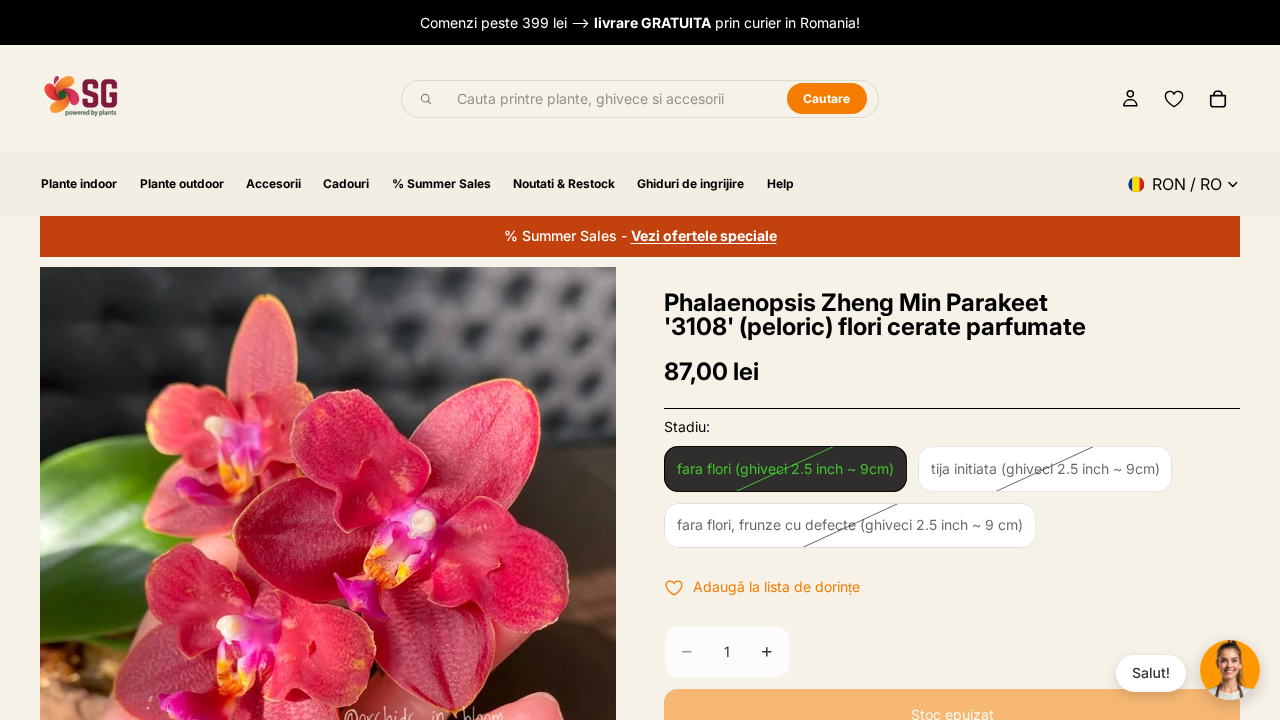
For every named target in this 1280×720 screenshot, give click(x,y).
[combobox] (611, 99)
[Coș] (1218, 99)
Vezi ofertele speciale (704, 235)
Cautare (827, 98)
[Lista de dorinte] (1174, 99)
